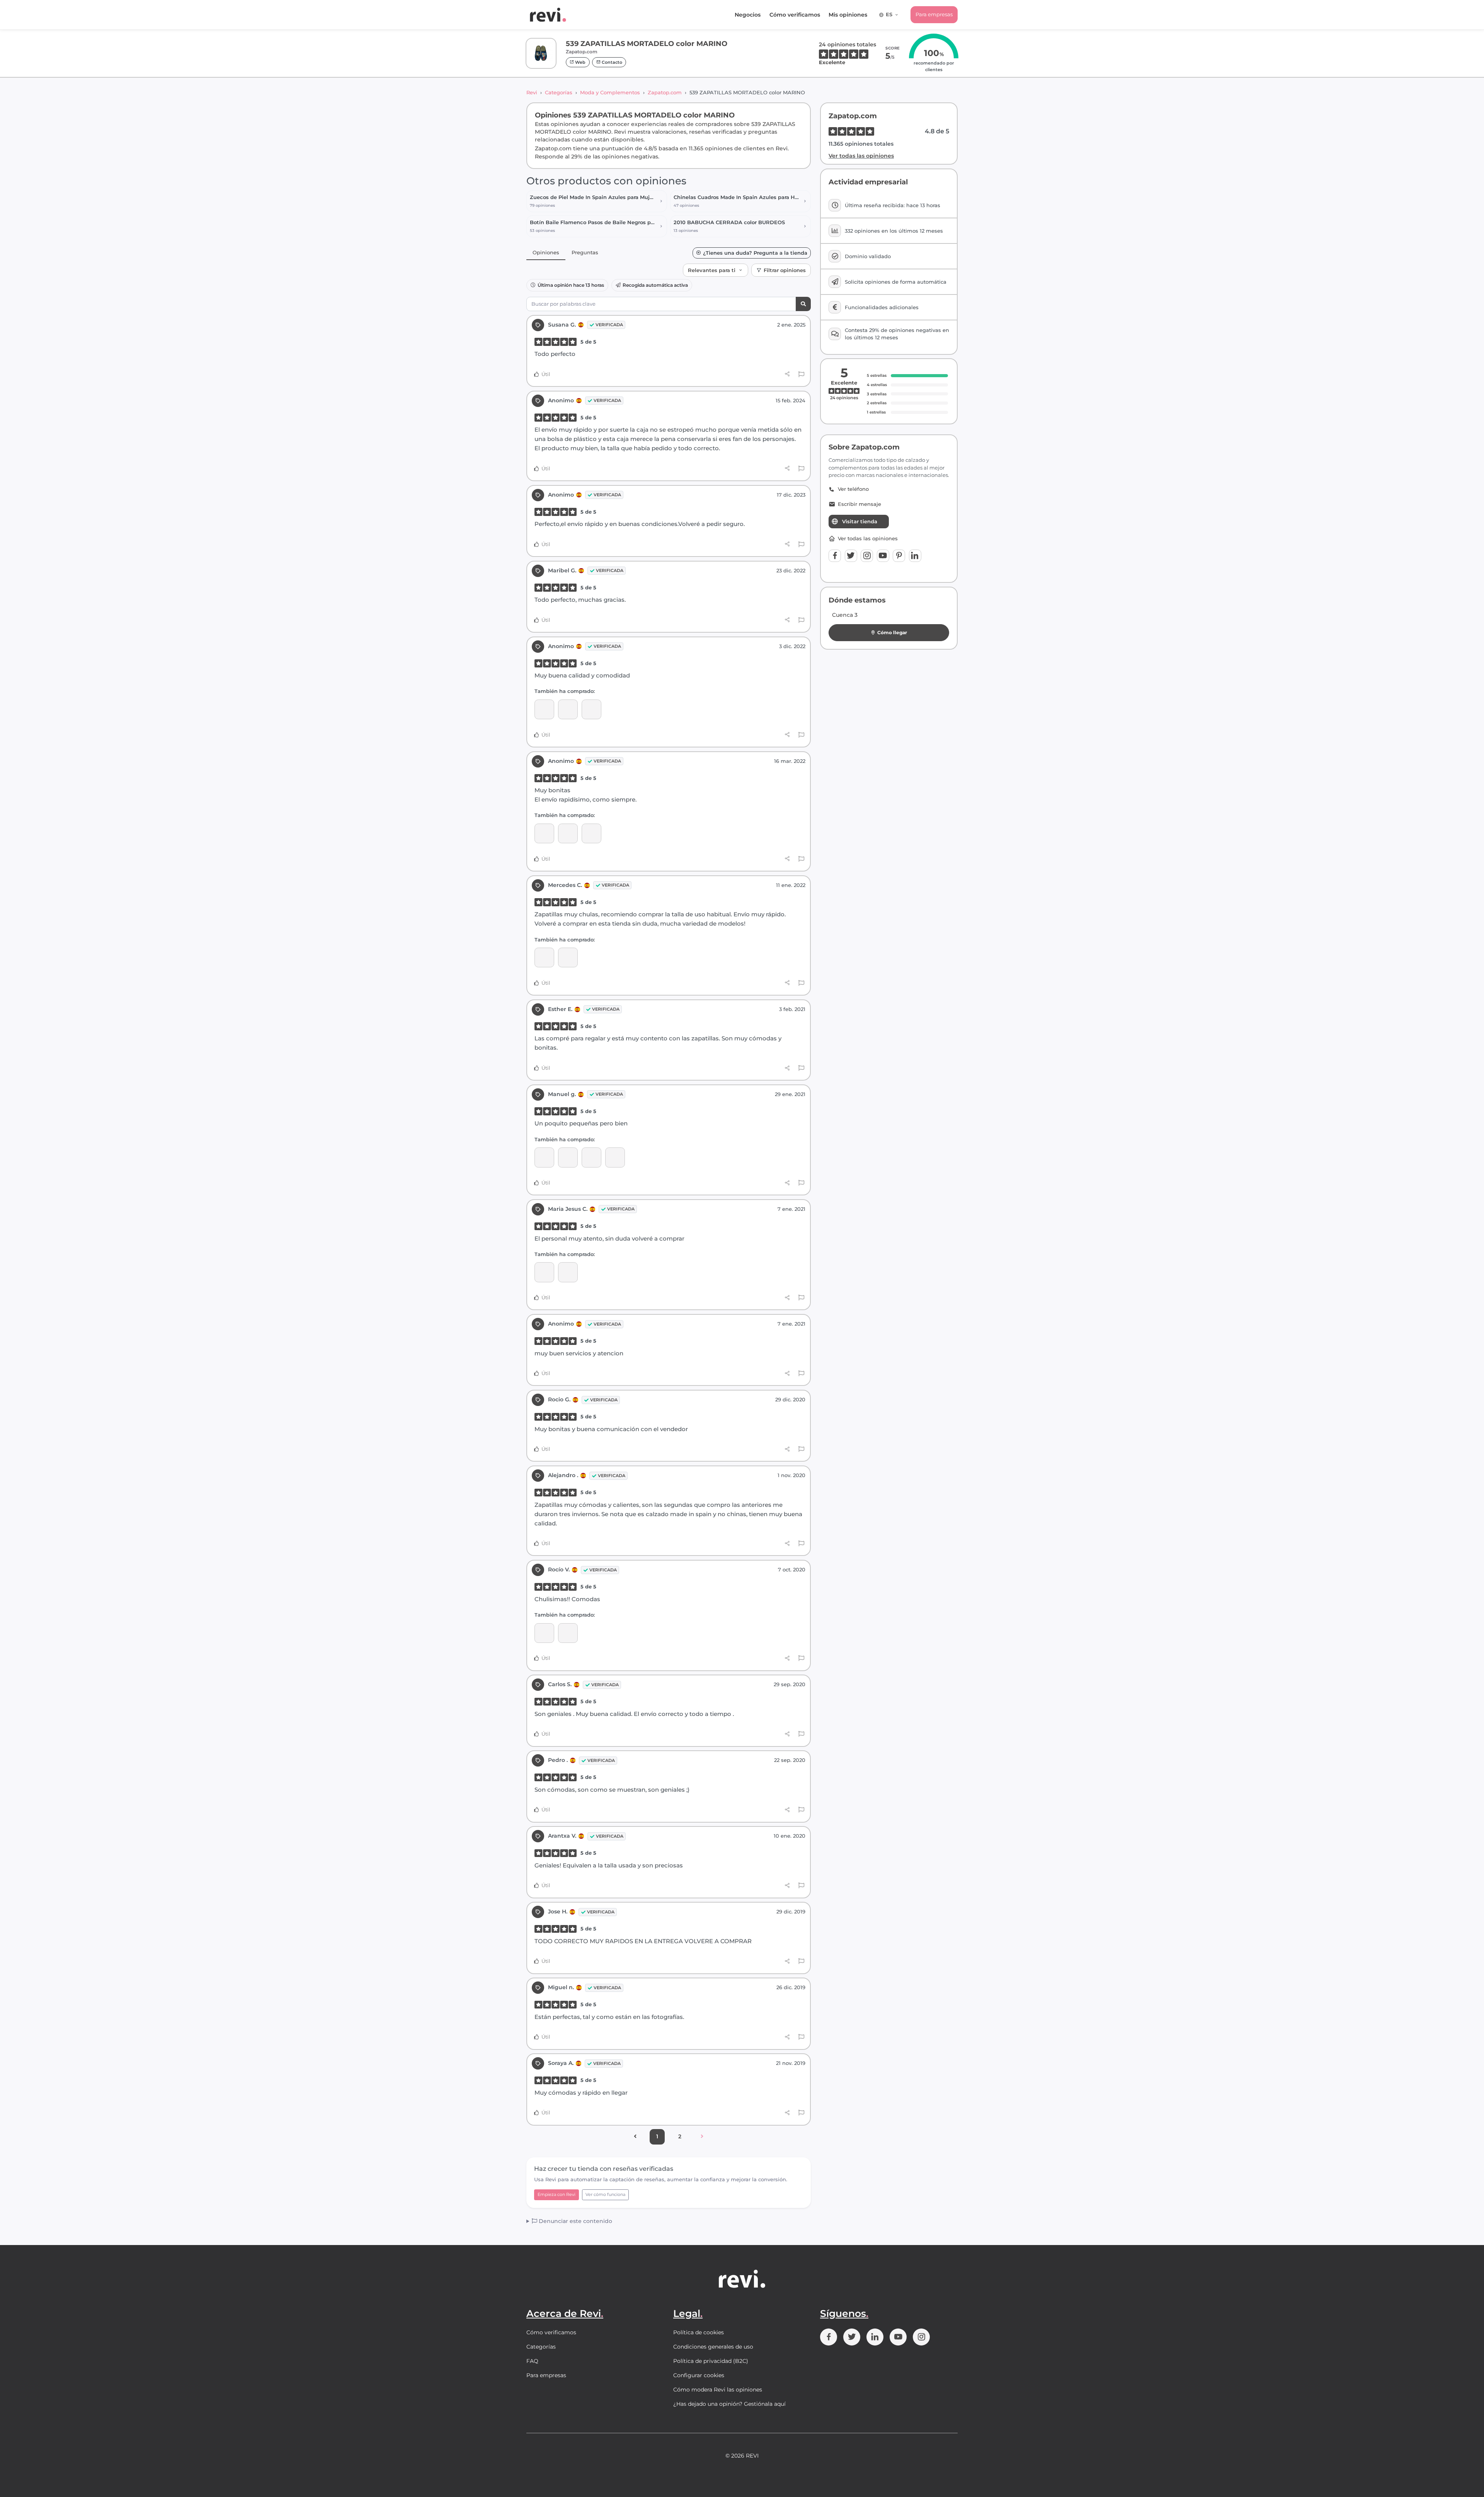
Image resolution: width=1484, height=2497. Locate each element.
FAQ (532, 2361)
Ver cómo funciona (605, 2194)
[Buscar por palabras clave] (803, 304)
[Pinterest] (899, 556)
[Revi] (548, 15)
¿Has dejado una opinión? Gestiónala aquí (729, 2404)
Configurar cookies (699, 2375)
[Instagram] (867, 556)
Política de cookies (699, 2332)
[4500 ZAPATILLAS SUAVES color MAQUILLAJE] (591, 1157)
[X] (851, 556)
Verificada (609, 325)
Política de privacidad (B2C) (711, 2361)
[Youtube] (883, 556)
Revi (532, 92)
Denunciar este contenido (575, 2221)
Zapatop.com (665, 92)
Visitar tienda (860, 521)
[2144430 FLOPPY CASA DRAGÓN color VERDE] (544, 1157)
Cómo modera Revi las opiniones (718, 2390)
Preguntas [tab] (585, 252)
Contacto (611, 62)
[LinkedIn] (915, 556)
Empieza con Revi (556, 2194)
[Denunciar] (801, 374)
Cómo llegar (892, 632)
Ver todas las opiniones (861, 156)
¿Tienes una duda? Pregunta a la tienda (755, 253)
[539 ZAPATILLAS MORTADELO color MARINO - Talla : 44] (568, 709)
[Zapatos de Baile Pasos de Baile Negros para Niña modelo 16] (568, 957)
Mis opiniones (848, 15)
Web (580, 62)
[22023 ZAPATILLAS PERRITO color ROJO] (544, 709)
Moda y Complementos (610, 92)
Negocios (748, 15)
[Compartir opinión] (787, 374)
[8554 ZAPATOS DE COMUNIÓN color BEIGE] (568, 833)
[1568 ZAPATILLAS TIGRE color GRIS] (615, 1157)
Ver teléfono (853, 489)
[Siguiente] (702, 2137)
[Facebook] (835, 556)
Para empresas (934, 14)
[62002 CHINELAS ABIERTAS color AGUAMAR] (568, 1633)
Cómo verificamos (795, 15)
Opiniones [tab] (546, 252)
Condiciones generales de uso (713, 2347)
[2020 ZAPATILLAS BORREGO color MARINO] (568, 1272)
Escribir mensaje (859, 504)
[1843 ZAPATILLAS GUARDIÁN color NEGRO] (591, 709)
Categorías (559, 92)
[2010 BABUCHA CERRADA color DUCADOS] (591, 833)
